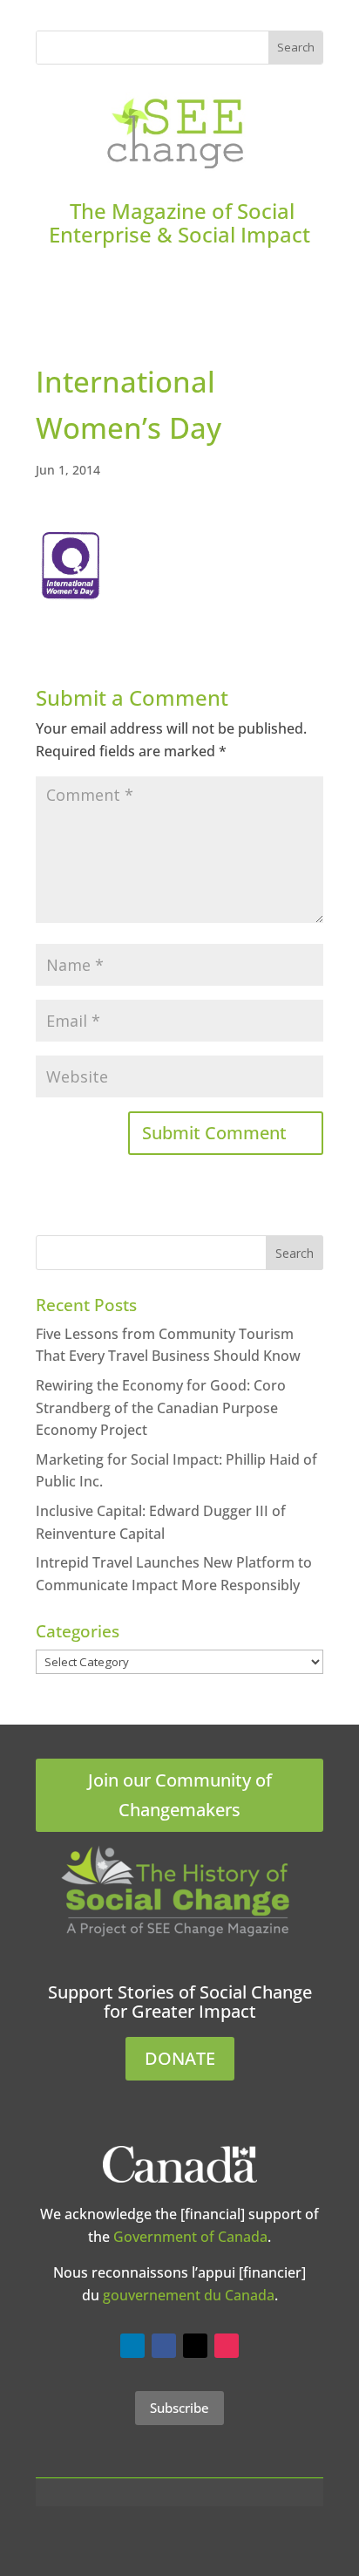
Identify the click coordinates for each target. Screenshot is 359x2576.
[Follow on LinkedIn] (132, 2346)
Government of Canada (190, 2237)
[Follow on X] (195, 2346)
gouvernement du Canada (189, 2295)
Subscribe (179, 2408)
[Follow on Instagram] (227, 2346)
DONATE (180, 2058)
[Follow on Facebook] (164, 2346)
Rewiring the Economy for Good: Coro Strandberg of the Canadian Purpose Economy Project (161, 1408)
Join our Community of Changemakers (180, 1795)
